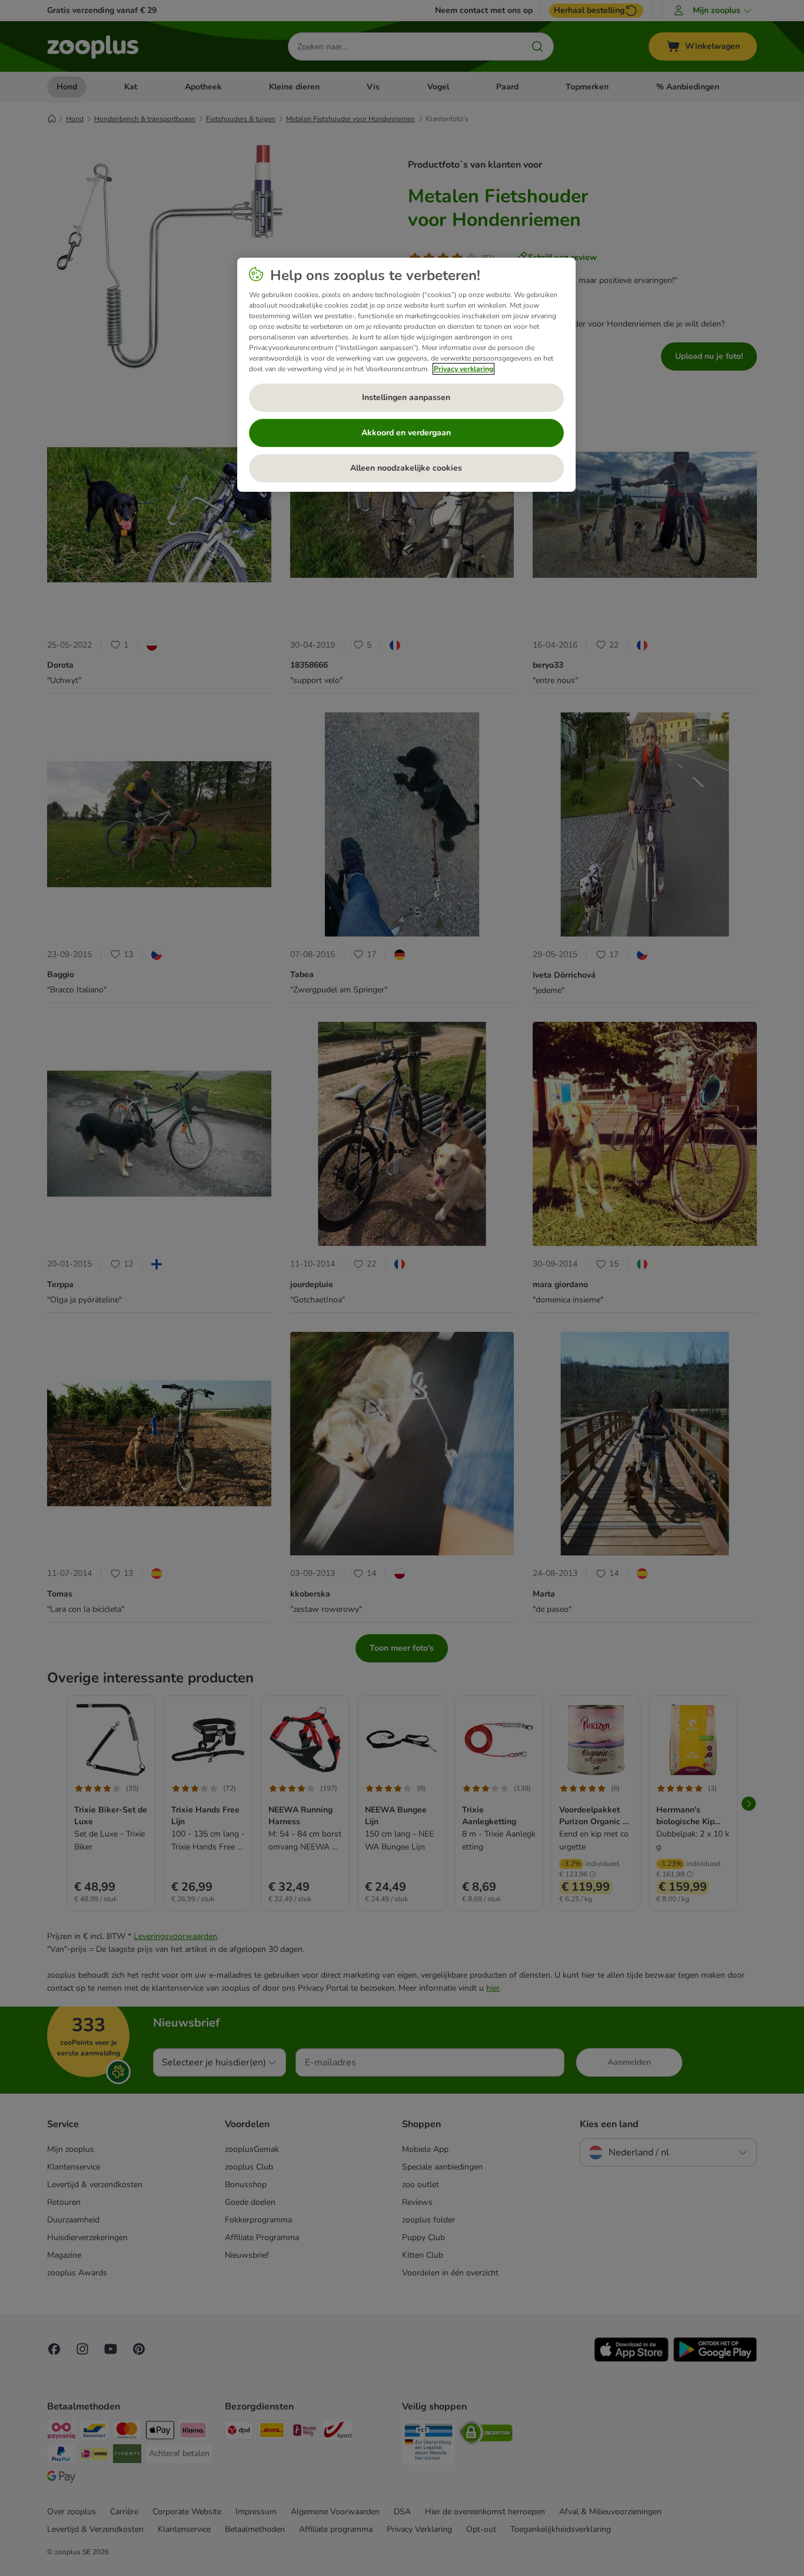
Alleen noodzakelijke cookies (406, 468)
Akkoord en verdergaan (406, 433)
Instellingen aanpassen (406, 397)
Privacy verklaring (464, 369)
